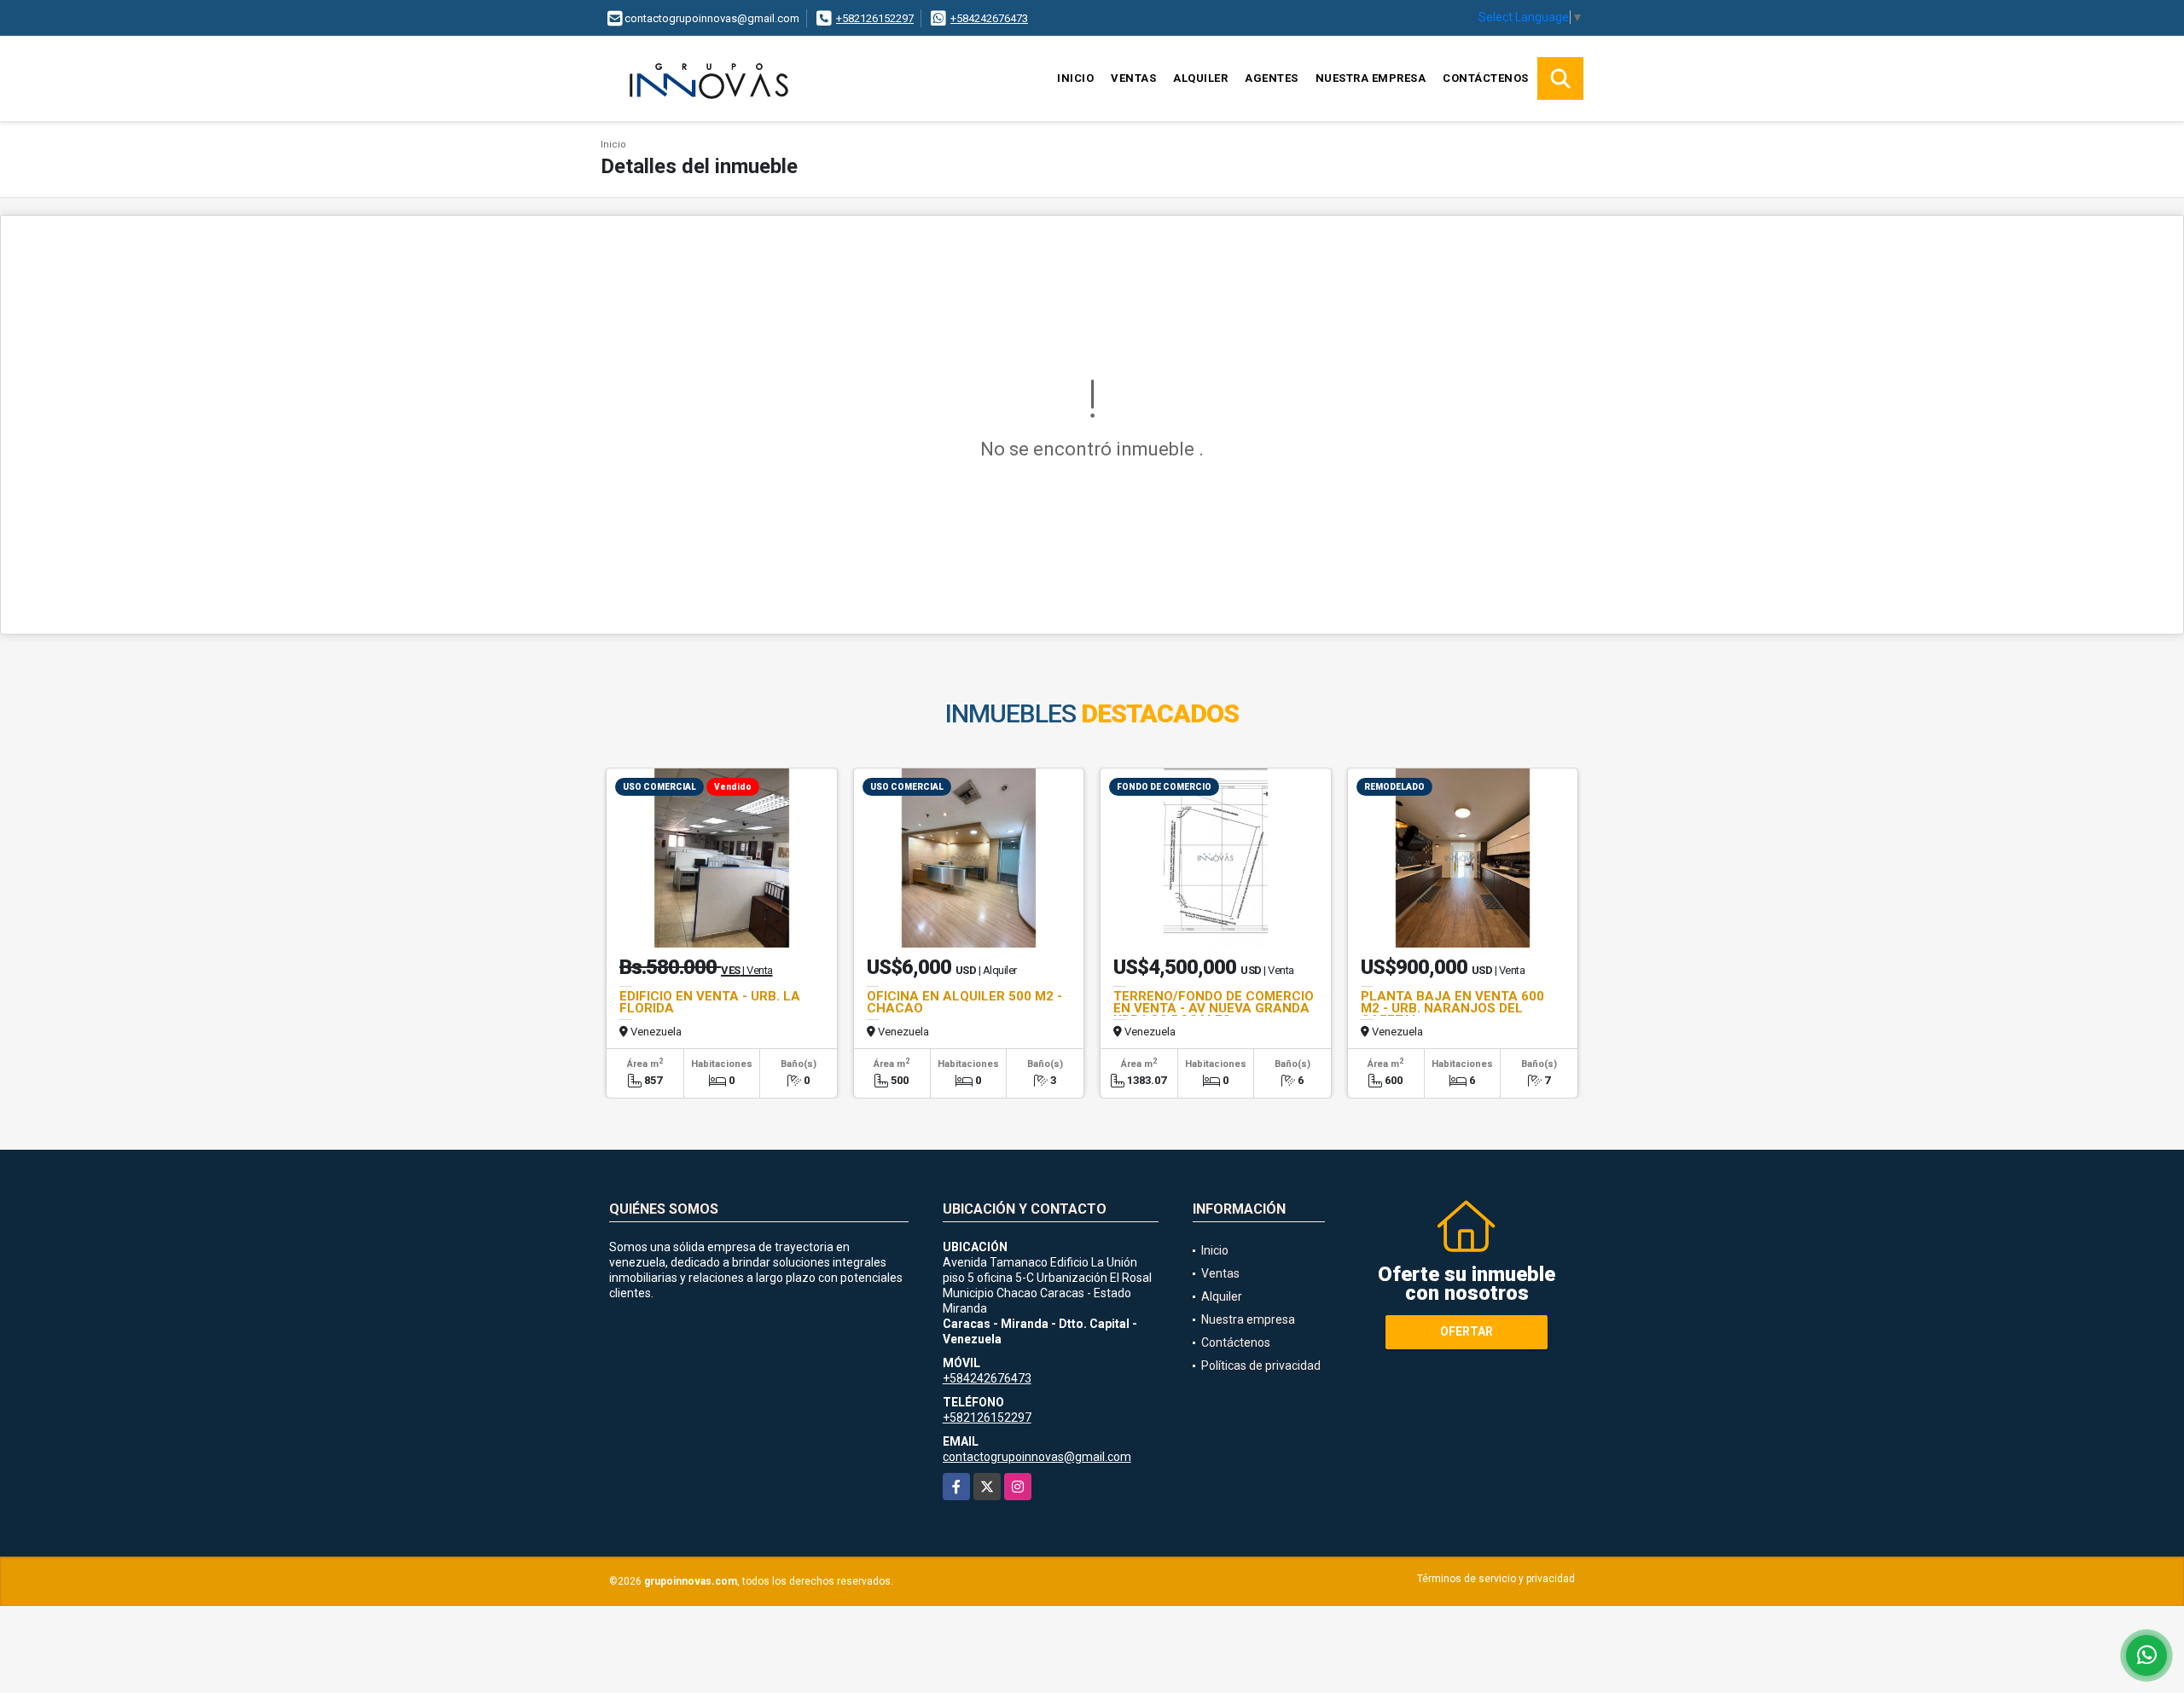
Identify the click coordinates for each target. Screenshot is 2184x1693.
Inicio (1075, 78)
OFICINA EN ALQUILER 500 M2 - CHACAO (964, 1002)
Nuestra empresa (1371, 78)
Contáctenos (1486, 78)
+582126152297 (875, 18)
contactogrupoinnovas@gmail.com (1037, 1457)
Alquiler (1200, 78)
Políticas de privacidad (1261, 1365)
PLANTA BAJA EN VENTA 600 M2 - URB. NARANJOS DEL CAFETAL (1452, 1008)
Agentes (1272, 78)
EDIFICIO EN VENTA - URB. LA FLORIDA (710, 1002)
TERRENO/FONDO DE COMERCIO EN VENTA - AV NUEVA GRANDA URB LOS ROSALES (1214, 1008)
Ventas (1133, 78)
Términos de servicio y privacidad (1496, 1579)
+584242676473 (989, 18)
